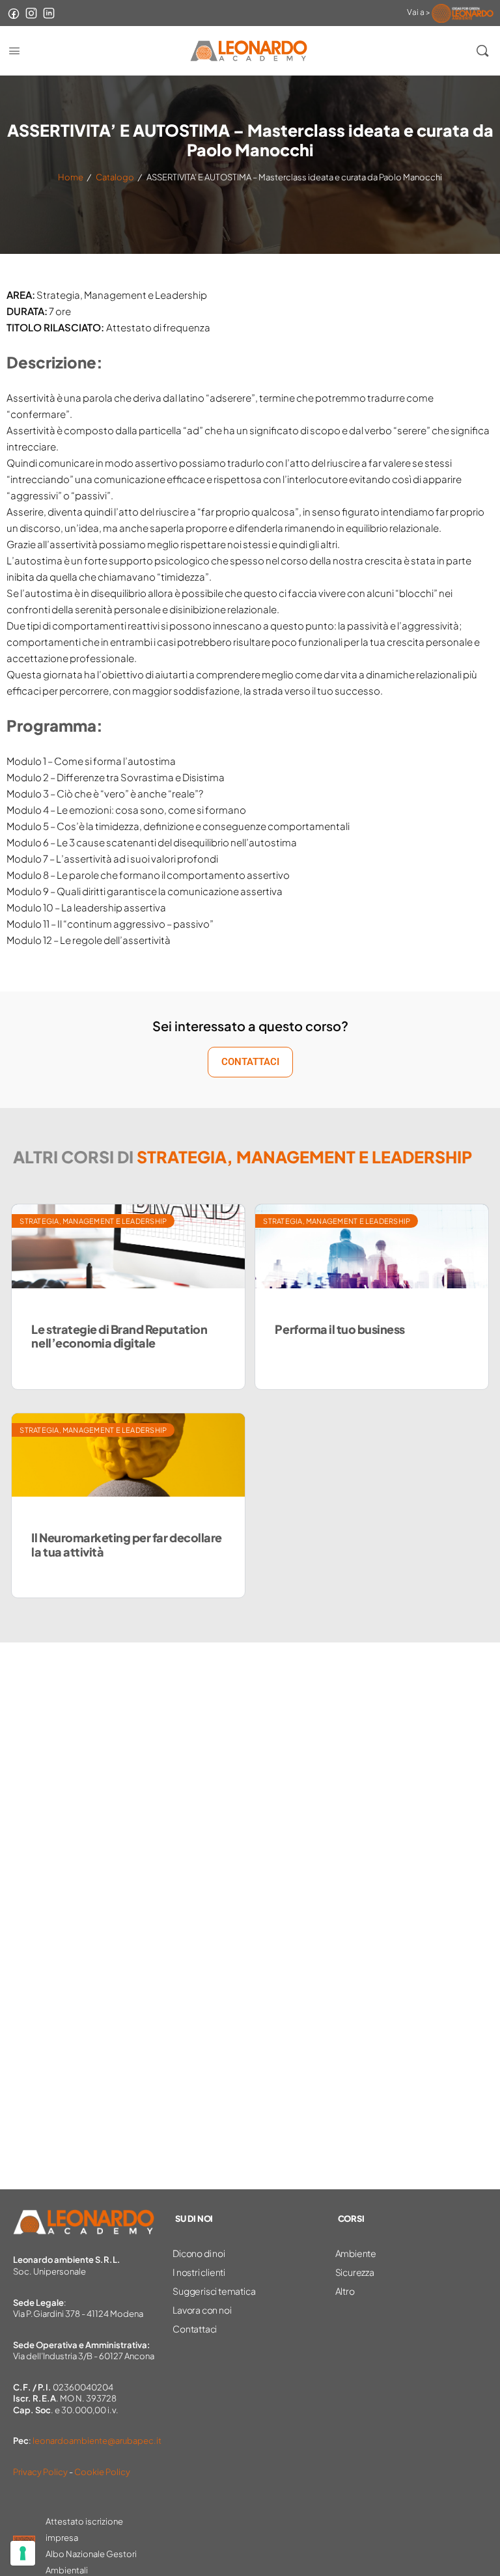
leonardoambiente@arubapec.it (97, 2441)
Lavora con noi (202, 2310)
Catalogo (115, 177)
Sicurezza (355, 2272)
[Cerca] (482, 51)
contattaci (250, 1062)
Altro (345, 2291)
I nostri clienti (199, 2272)
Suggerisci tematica (214, 2291)
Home (71, 177)
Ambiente (356, 2253)
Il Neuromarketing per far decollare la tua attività (126, 1544)
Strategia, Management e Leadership (93, 1221)
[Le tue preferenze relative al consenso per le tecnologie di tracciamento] (23, 2553)
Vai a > (419, 12)
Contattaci (195, 2329)
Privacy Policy (40, 2472)
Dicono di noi (199, 2253)
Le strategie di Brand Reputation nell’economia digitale (119, 1336)
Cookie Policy (102, 2472)
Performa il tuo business (340, 1329)
